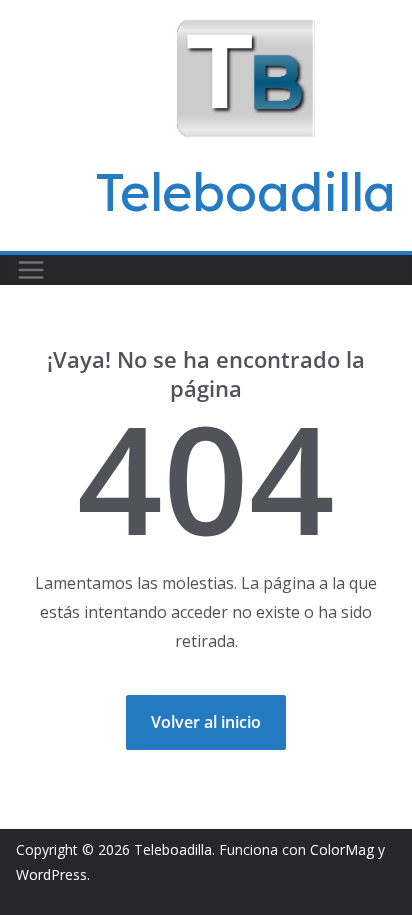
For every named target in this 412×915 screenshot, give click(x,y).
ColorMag (342, 849)
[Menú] (31, 270)
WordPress (51, 874)
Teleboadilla (245, 191)
